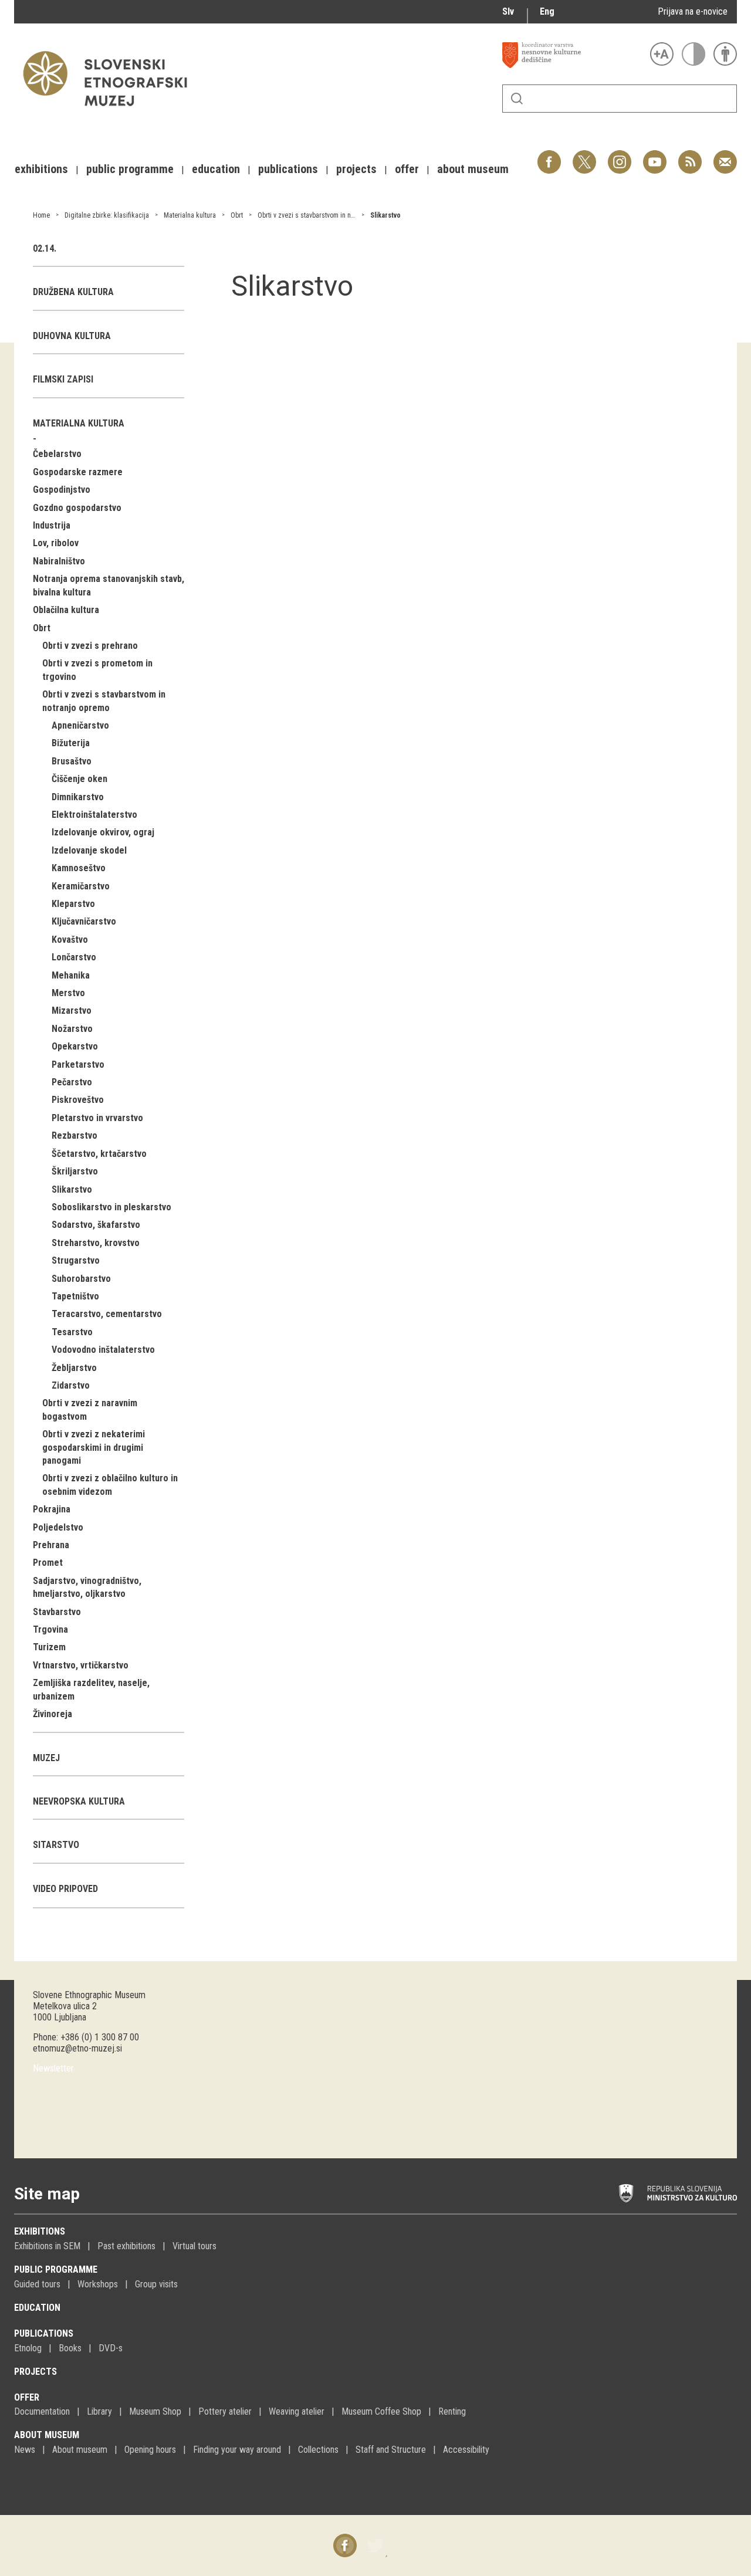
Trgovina (50, 1629)
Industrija (52, 525)
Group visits (156, 2284)
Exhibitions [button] (41, 169)
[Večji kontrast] (694, 54)
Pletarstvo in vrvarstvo (97, 1118)
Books (70, 2348)
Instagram (620, 156)
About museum (47, 2435)
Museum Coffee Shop (381, 2411)
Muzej (46, 1758)
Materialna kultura (190, 215)
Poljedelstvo (58, 1527)
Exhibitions (40, 2231)
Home (41, 215)
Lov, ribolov (56, 543)
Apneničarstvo (80, 725)
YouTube (655, 156)
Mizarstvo (72, 1011)
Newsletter (53, 2068)
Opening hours (150, 2450)
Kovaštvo (70, 940)
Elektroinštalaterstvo (94, 815)
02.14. (45, 248)
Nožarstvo (72, 1029)
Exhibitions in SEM (47, 2246)
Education (37, 2308)
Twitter (584, 156)
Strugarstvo (76, 1260)
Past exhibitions (126, 2246)
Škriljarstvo (75, 1171)
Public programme (56, 2269)
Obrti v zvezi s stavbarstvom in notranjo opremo (326, 215)
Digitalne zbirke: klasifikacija (107, 215)
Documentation (42, 2411)
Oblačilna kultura (66, 610)
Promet (48, 1563)
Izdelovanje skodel (89, 850)
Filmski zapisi (63, 379)
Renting (452, 2411)
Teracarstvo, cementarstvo (107, 1314)
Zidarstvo (71, 1385)
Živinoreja (53, 1714)
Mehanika (71, 975)
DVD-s (111, 2348)
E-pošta (725, 156)
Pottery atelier (225, 2411)
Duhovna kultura (72, 336)
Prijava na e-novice (693, 11)
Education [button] (216, 169)
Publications (44, 2333)
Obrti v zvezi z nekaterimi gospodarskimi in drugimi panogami (94, 1447)
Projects (35, 2372)
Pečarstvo (72, 1082)
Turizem (49, 1647)
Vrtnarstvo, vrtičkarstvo (81, 1665)
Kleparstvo (73, 904)
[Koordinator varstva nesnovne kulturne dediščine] (573, 55)
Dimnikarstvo (78, 797)
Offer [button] (407, 169)
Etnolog (28, 2348)
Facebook (549, 156)
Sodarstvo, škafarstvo (96, 1225)
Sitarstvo (56, 1845)
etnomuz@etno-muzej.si (77, 2048)
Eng (547, 11)
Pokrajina (52, 1509)
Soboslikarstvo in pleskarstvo (111, 1207)
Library (99, 2411)
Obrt (237, 215)
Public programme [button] (130, 169)
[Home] (111, 112)
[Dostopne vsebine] (725, 54)
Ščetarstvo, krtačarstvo (99, 1154)
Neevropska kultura (79, 1801)
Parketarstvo (78, 1064)
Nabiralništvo (59, 561)
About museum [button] (473, 169)
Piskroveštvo (78, 1100)
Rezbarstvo (75, 1135)
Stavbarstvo (57, 1612)
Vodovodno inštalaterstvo (103, 1350)
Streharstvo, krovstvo (96, 1243)
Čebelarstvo (57, 454)
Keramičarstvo (81, 886)
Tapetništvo (75, 1296)
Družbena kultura (73, 292)
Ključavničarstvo (84, 921)
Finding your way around (237, 2450)
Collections (318, 2450)
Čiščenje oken (80, 779)
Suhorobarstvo (81, 1279)
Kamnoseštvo (79, 868)
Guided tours (37, 2284)
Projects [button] (356, 169)
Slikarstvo (385, 215)
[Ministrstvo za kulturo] (678, 2194)
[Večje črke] (662, 54)
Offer (27, 2397)
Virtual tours (194, 2246)
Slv (508, 11)
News (25, 2450)
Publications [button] (288, 169)
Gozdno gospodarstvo (77, 508)
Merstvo (68, 993)
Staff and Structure (391, 2450)
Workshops (98, 2284)
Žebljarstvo (74, 1368)
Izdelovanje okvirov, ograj (103, 832)
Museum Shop (155, 2411)
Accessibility (466, 2450)
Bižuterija (71, 743)
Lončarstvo (74, 957)
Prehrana (51, 1545)
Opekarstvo (75, 1046)
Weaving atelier (297, 2411)
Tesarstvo (72, 1332)
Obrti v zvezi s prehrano (90, 646)
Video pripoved (65, 1889)
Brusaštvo (72, 761)
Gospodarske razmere (78, 472)
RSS (687, 156)
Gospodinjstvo (62, 490)
